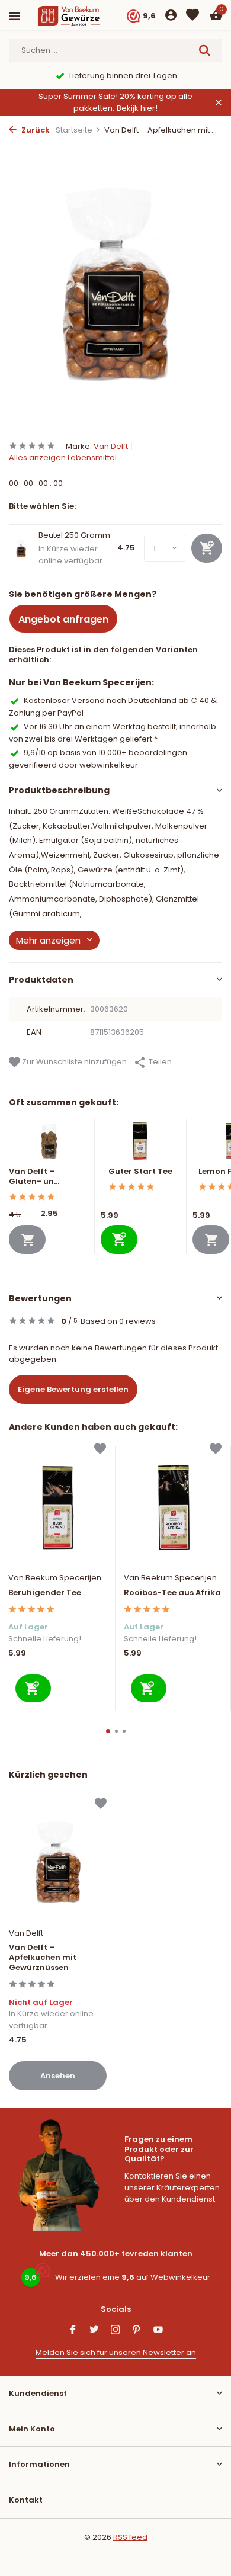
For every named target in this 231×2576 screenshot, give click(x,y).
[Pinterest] (137, 2331)
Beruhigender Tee (45, 1593)
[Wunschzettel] (192, 16)
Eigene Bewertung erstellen (73, 1389)
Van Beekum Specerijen (55, 1578)
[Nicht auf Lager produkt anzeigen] (27, 1239)
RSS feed (130, 2537)
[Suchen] (206, 50)
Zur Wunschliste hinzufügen (73, 1062)
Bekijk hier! (137, 108)
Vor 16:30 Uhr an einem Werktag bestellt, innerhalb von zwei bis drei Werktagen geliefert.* (113, 732)
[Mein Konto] (171, 16)
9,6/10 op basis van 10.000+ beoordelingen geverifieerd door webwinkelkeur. (98, 758)
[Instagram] (115, 2331)
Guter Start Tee (140, 1171)
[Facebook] (73, 2331)
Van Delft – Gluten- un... (34, 1176)
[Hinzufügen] (119, 1239)
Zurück (35, 130)
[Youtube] (158, 2331)
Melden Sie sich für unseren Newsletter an (116, 2352)
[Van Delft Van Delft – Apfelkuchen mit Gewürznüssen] (58, 1861)
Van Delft (111, 446)
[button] (108, 1731)
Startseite (74, 130)
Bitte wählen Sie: (42, 506)
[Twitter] (94, 2331)
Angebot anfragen (63, 619)
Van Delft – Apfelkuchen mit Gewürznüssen (43, 1958)
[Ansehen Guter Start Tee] (140, 1143)
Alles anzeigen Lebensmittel (63, 458)
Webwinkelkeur (180, 2277)
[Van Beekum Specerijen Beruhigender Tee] (57, 1506)
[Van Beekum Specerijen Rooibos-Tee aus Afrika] (173, 1506)
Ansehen (58, 2076)
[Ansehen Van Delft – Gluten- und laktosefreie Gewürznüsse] (49, 1143)
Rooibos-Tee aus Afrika (172, 1593)
